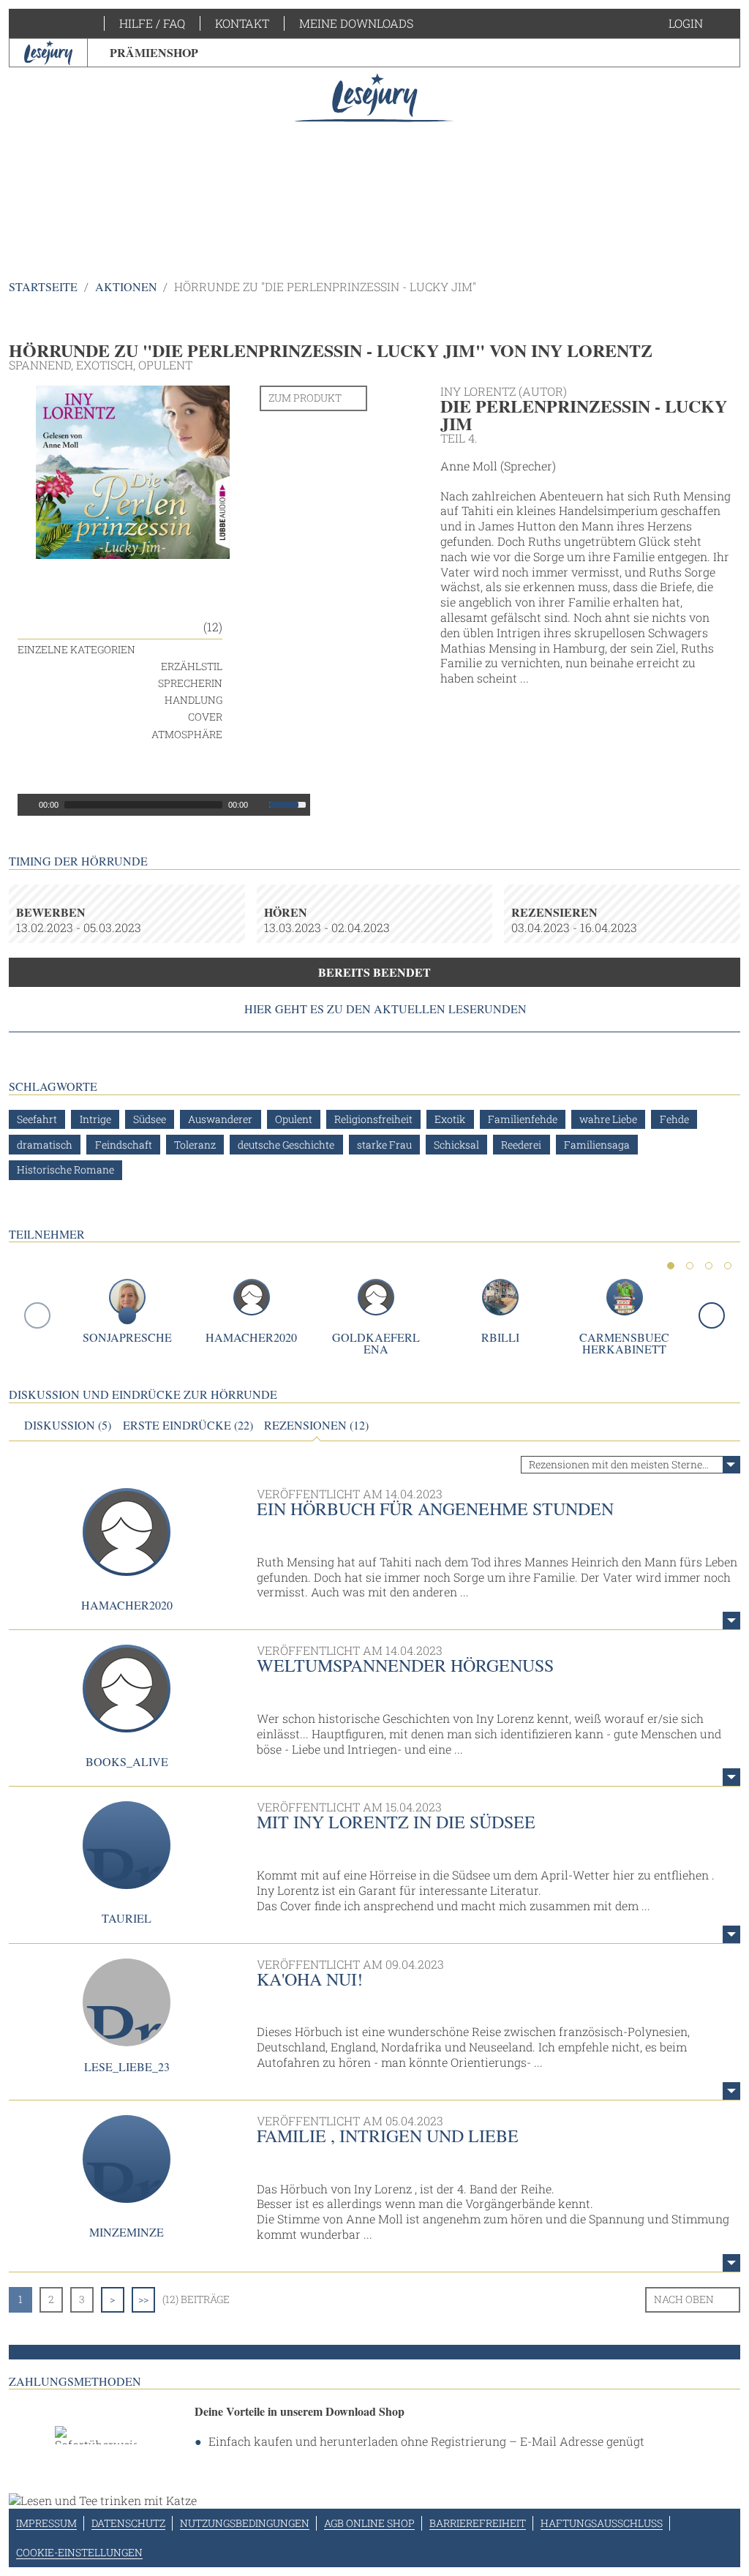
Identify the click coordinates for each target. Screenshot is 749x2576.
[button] (700, 23)
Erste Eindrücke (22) (188, 1425)
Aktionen (126, 286)
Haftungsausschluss (602, 2523)
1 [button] (671, 1266)
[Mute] (260, 805)
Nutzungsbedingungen (245, 2523)
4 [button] (728, 1266)
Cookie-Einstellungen (79, 2552)
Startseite (43, 286)
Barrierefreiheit (478, 2523)
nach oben (684, 2299)
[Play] (27, 805)
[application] (164, 805)
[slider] (290, 803)
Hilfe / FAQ (152, 23)
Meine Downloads (356, 23)
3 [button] (709, 1266)
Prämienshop (154, 52)
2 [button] (690, 1266)
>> (143, 2299)
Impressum (46, 2523)
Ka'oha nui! (310, 1979)
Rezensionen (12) (316, 1425)
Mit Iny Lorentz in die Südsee (396, 1822)
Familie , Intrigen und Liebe (388, 2136)
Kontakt (242, 23)
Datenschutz (128, 2523)
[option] (375, 154)
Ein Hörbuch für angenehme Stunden (435, 1509)
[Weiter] (712, 1315)
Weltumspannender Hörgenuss (405, 1665)
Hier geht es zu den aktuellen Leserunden (385, 1009)
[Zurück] (37, 1315)
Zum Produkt (305, 398)
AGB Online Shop (369, 2523)
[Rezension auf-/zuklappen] (731, 1621)
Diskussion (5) (68, 1425)
